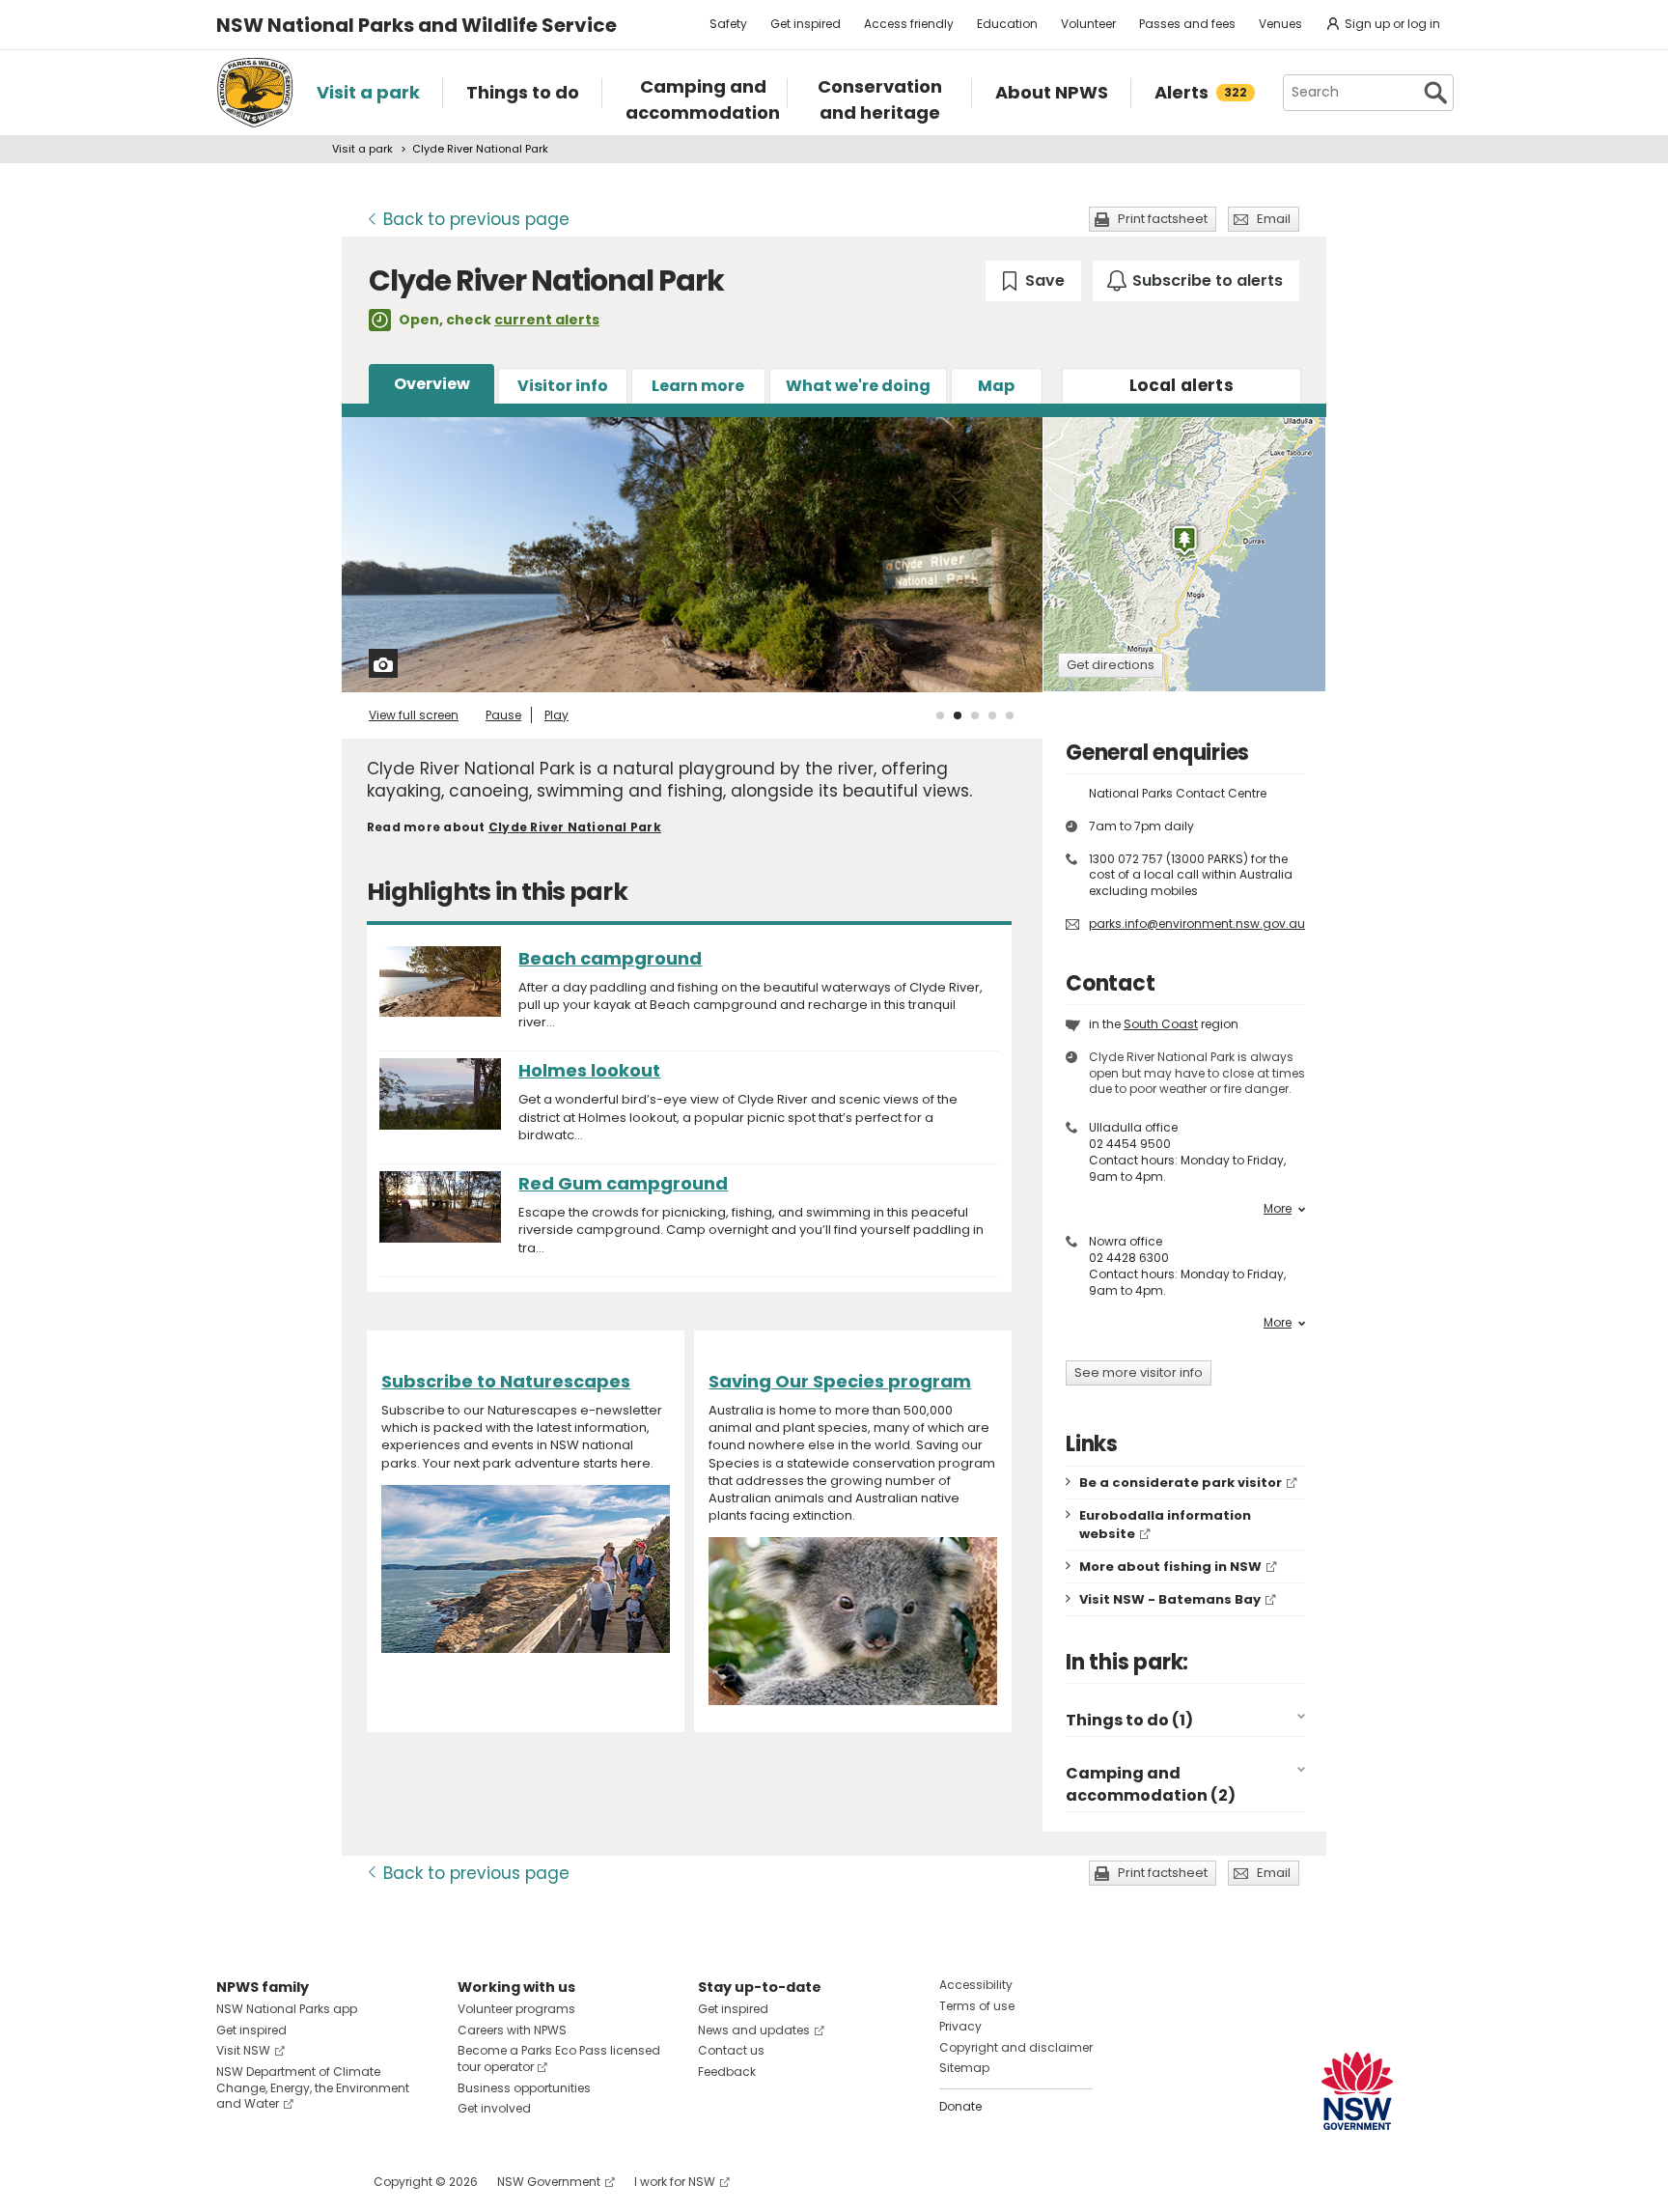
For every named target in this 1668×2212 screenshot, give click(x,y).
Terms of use (977, 2006)
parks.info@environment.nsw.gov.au (1197, 924)
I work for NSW (675, 2182)
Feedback (727, 2072)
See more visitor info (1139, 1372)
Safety (728, 24)
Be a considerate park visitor (1181, 1483)
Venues (1280, 24)
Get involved (494, 2108)
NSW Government (549, 2182)
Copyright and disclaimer (1016, 2047)
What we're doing (858, 386)
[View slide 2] (958, 715)
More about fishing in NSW (1170, 1567)
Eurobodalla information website (1165, 1525)
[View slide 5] (1010, 715)
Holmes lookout (589, 1070)
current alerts (547, 320)
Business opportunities (524, 2088)
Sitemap (964, 2068)
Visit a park (362, 149)
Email (1274, 219)
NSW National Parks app (287, 2009)
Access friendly (909, 24)
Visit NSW (243, 2050)
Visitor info (563, 386)
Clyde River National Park (575, 827)
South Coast (1161, 1024)
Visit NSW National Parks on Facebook (234, 2182)
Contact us (731, 2050)
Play (556, 715)
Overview (432, 384)
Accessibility (976, 1985)
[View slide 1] (940, 715)
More (1278, 1209)
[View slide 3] (975, 715)
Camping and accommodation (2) (1151, 1784)
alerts (1181, 385)
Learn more (698, 386)
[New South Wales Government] (1357, 2091)
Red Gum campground (623, 1183)
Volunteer (1088, 24)
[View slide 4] (992, 715)
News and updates (754, 2030)
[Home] (255, 93)
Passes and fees (1187, 24)
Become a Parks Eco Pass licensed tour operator (559, 2058)
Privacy (960, 2026)
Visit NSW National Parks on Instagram (276, 2182)
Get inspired (806, 24)
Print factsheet (1163, 219)
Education (1007, 24)
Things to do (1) (1129, 1720)
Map (996, 386)
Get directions (1111, 665)
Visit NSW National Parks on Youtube (317, 2182)
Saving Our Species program (840, 1381)
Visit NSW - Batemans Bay (1170, 1599)
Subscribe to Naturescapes (506, 1381)
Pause (503, 715)
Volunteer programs (516, 2009)
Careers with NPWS (512, 2030)
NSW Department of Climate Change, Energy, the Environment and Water (313, 2088)
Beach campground (610, 958)
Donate (960, 2106)
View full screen (414, 715)
